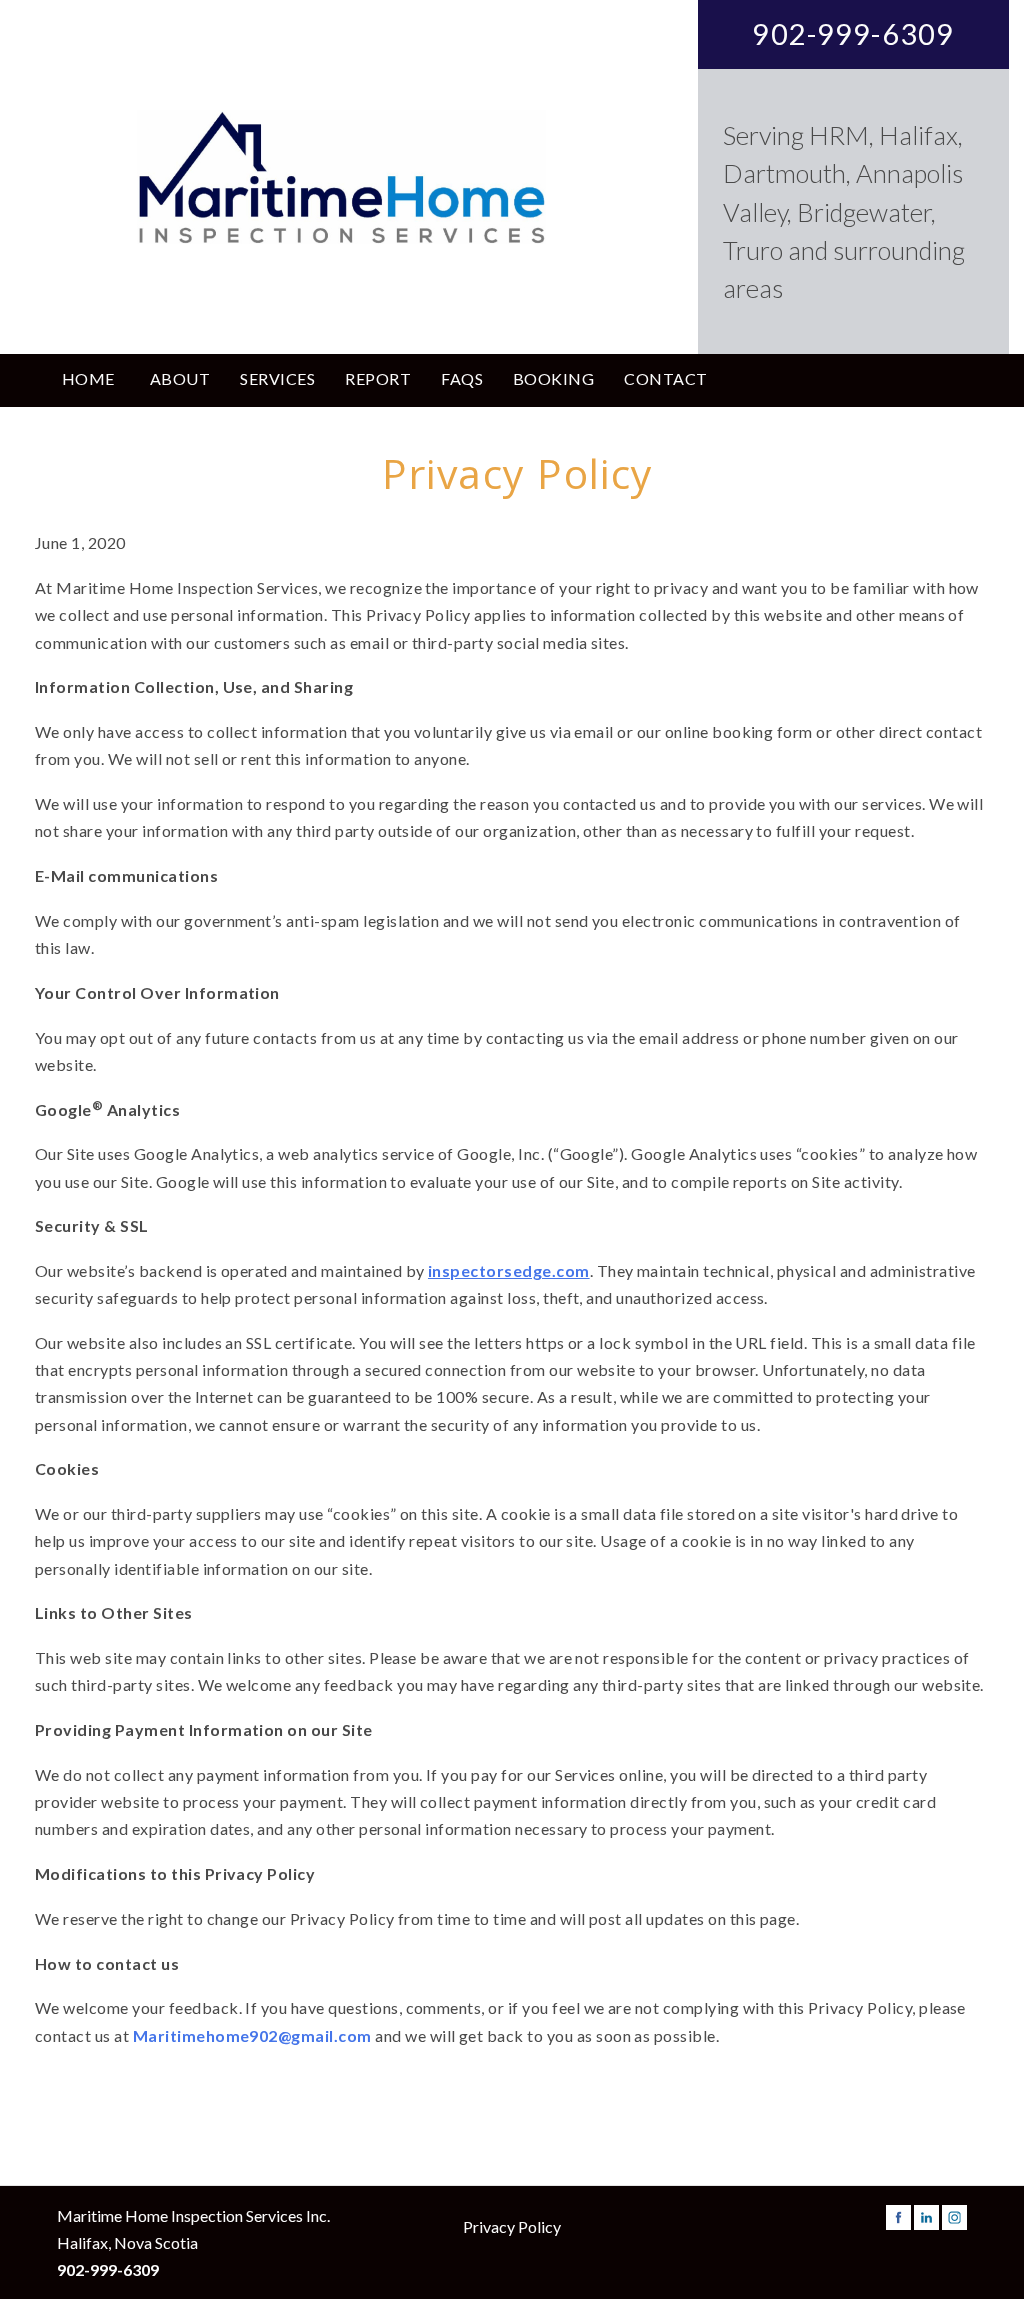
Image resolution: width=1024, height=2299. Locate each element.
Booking (553, 378)
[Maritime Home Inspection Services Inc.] (341, 177)
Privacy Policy (512, 2226)
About (180, 378)
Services (277, 378)
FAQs (462, 378)
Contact (665, 378)
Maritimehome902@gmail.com (252, 2035)
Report (378, 378)
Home (88, 378)
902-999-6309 (853, 34)
